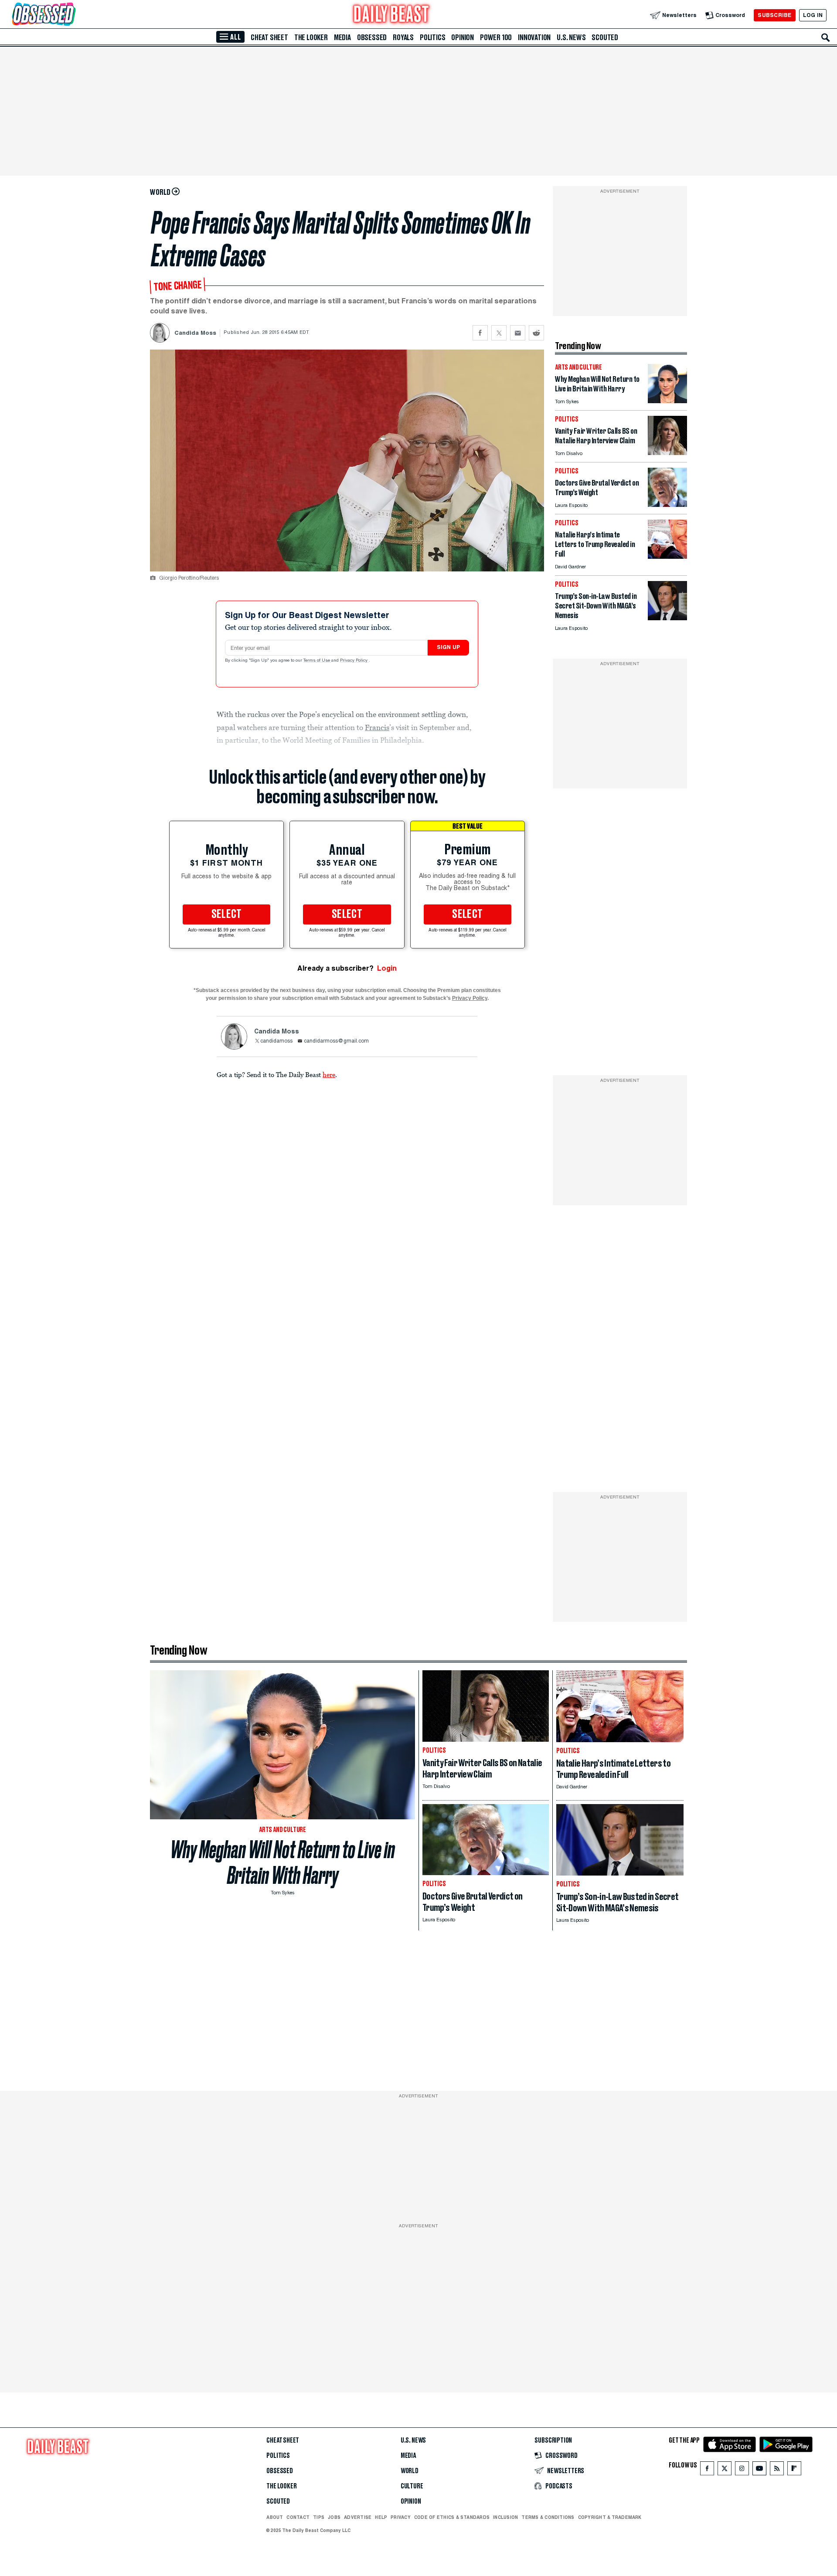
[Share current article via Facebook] (480, 333)
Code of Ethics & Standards (452, 2517)
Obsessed (372, 37)
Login (387, 968)
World (410, 2471)
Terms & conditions (548, 2517)
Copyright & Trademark (610, 2517)
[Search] (826, 37)
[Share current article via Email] (518, 333)
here (329, 1074)
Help (381, 2517)
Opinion (463, 37)
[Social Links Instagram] (742, 2470)
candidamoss (276, 1041)
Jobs (334, 2517)
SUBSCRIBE (774, 15)
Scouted (605, 37)
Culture (412, 2486)
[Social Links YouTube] (759, 2470)
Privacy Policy (354, 661)
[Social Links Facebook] (707, 2470)
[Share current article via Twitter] (499, 333)
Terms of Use (317, 661)
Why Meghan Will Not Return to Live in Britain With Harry (283, 1862)
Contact (298, 2517)
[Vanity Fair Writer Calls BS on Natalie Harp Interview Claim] (667, 453)
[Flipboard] (794, 2470)
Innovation (534, 37)
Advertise (358, 2517)
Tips (319, 2517)
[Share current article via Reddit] (536, 333)
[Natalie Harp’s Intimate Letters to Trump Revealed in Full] (667, 556)
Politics (432, 37)
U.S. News (571, 37)
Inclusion (505, 2517)
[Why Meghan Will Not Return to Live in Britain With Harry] (667, 401)
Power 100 (496, 37)
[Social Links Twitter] (725, 2470)
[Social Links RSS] (777, 2470)
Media (342, 37)
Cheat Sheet (269, 37)
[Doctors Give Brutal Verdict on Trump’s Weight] (667, 505)
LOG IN (813, 15)
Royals (403, 37)
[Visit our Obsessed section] (71, 15)
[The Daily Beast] (391, 15)
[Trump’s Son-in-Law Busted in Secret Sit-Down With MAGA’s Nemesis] (667, 618)
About (275, 2517)
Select (227, 914)
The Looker (311, 37)
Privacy (401, 2517)
